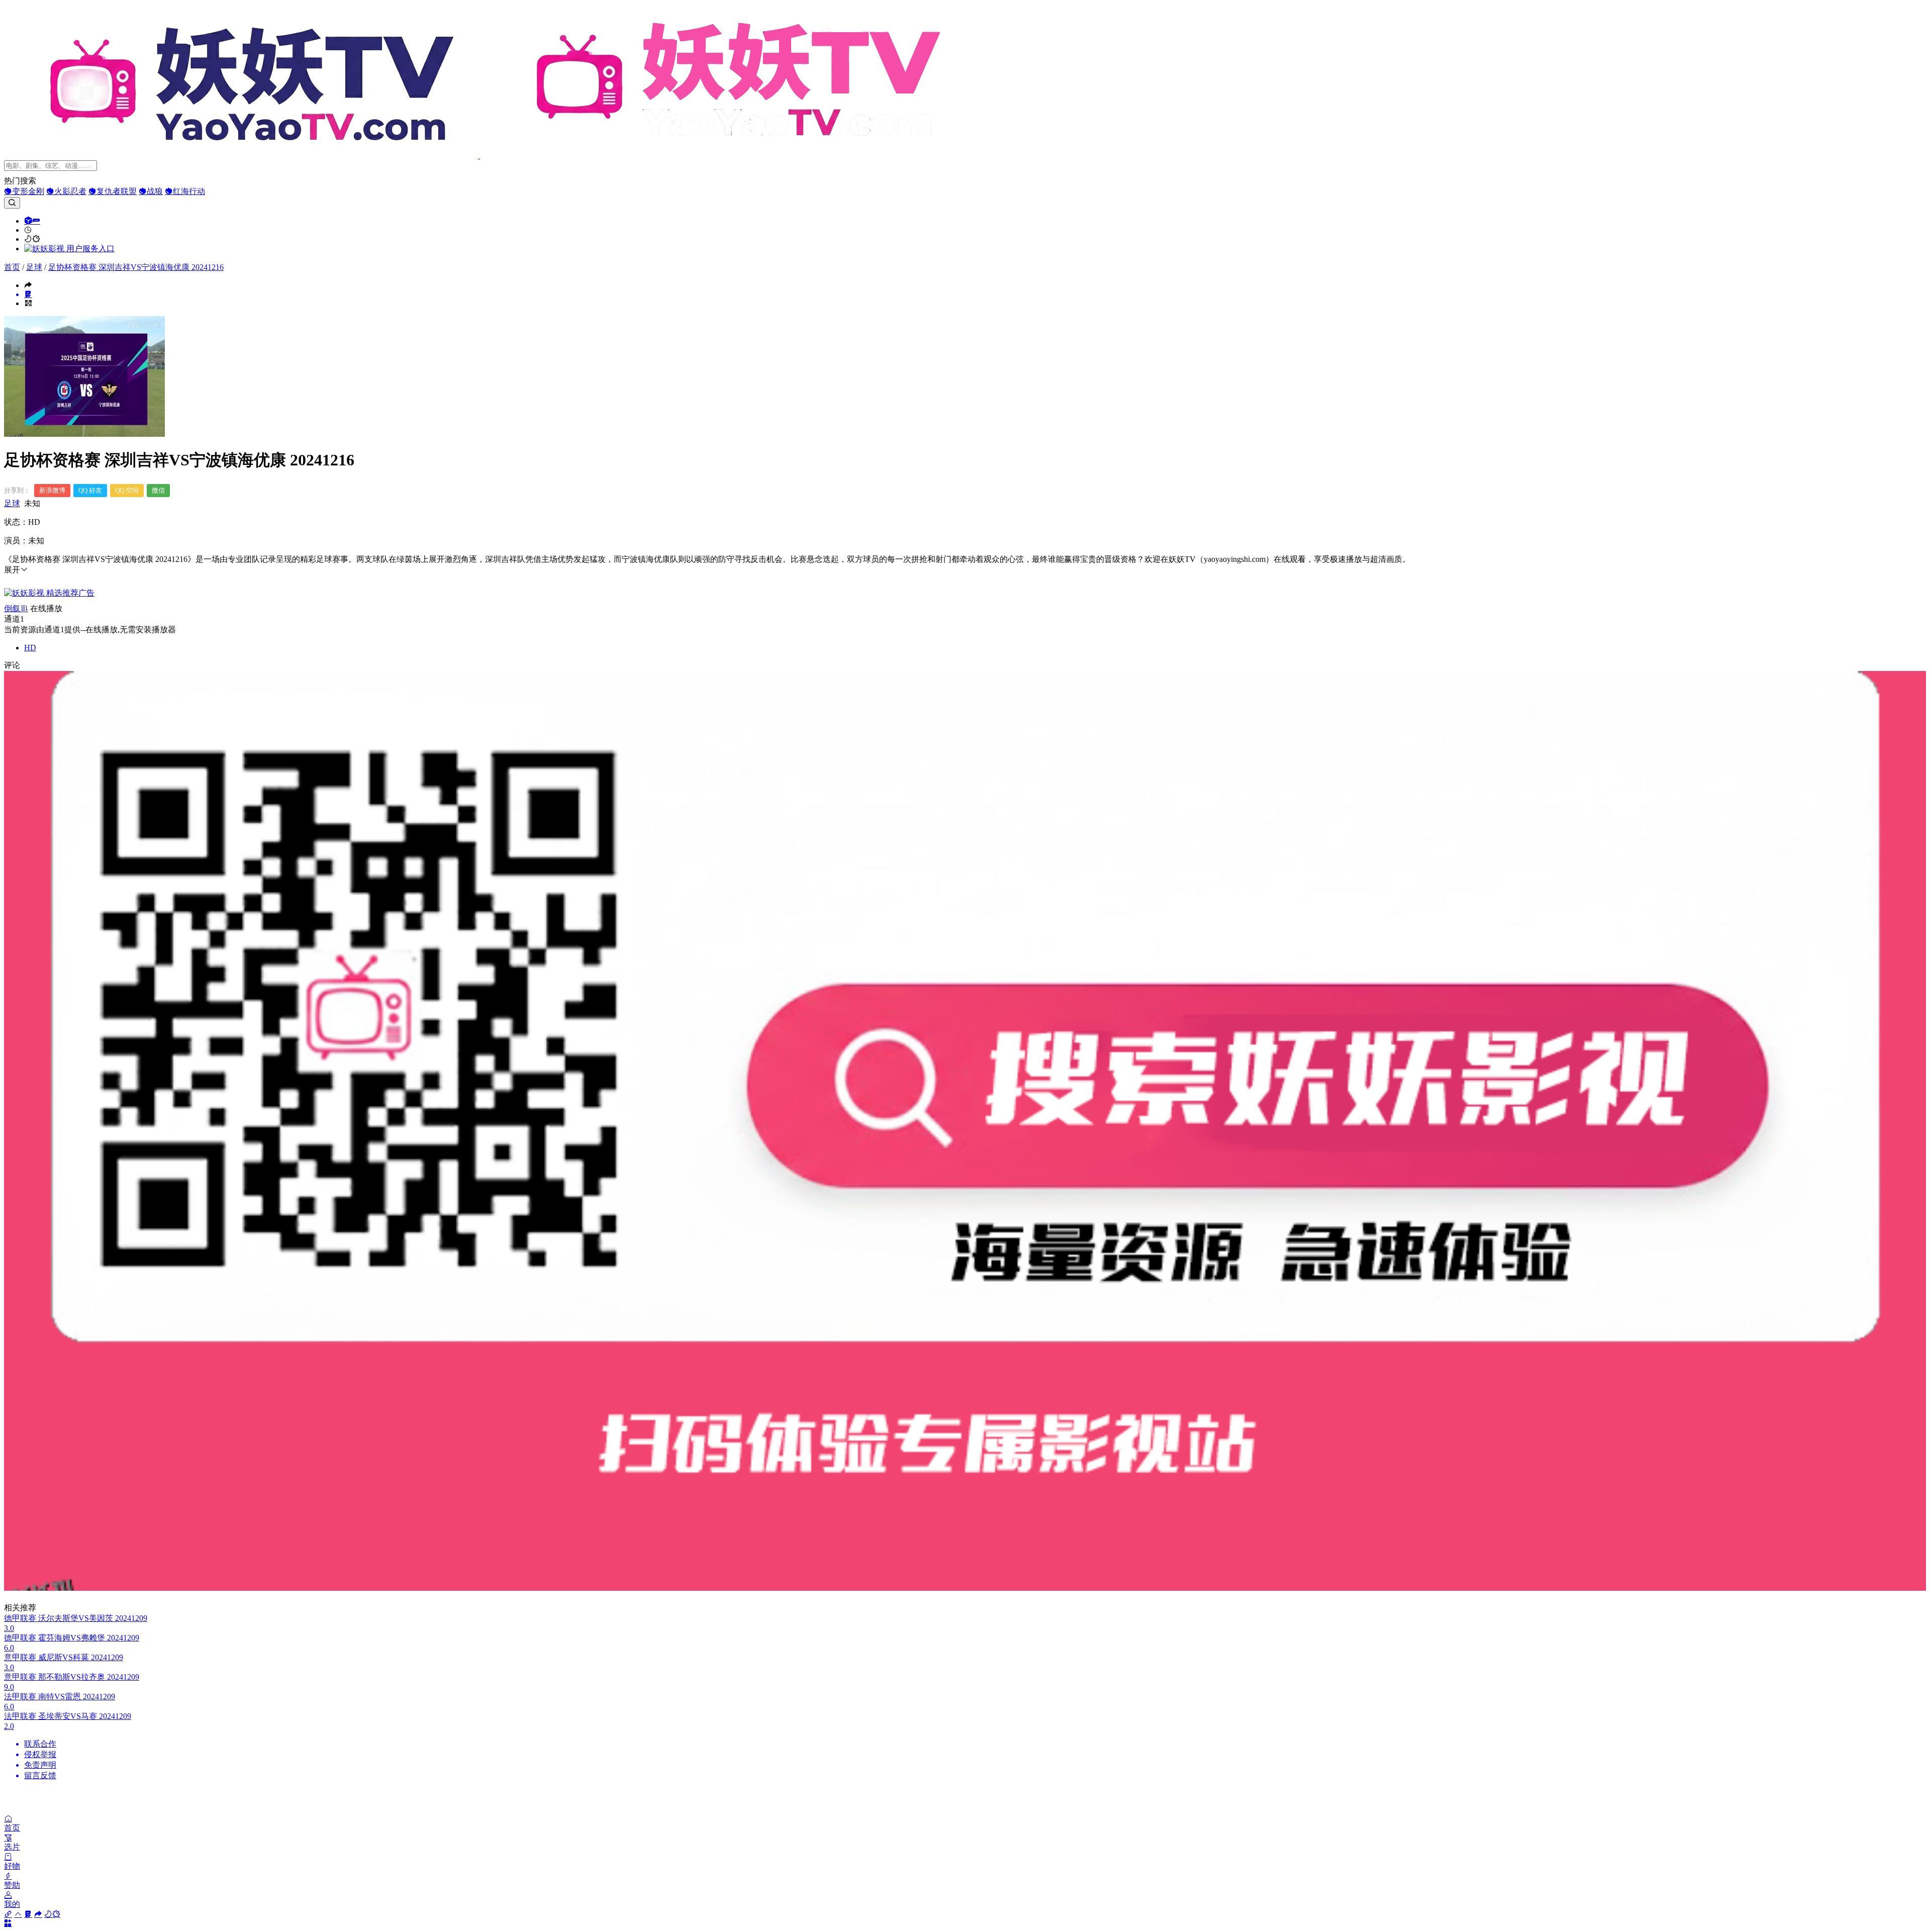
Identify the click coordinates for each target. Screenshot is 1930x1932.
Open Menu (965, 966)
